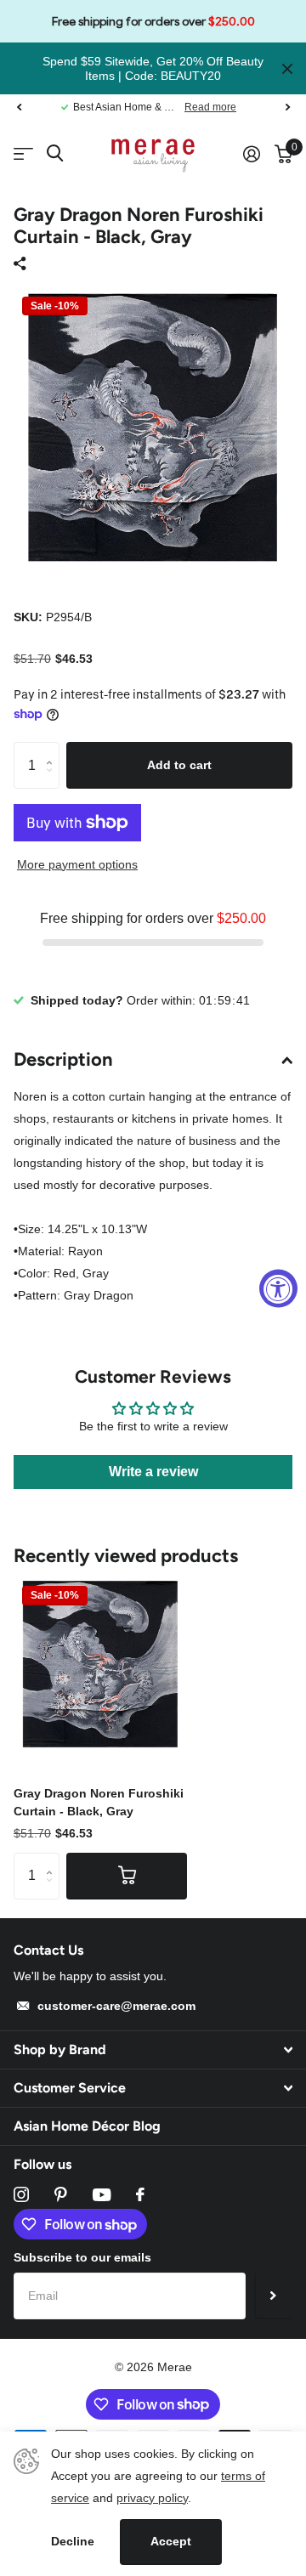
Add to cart (179, 765)
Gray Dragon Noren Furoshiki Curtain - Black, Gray (99, 1802)
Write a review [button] (153, 1472)
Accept (171, 2541)
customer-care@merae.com (116, 2006)
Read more (210, 107)
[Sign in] (251, 154)
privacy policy (152, 2498)
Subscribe (273, 2296)
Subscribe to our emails (82, 2257)
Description (63, 1059)
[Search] (55, 153)
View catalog (23, 154)
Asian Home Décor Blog (87, 2126)
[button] (19, 107)
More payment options (77, 864)
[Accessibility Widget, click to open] (278, 1288)
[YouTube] (102, 2195)
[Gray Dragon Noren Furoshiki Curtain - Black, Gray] (100, 1664)
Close (287, 68)
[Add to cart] (127, 1876)
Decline (73, 2541)
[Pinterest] (61, 2194)
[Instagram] (21, 2194)
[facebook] (140, 2194)
